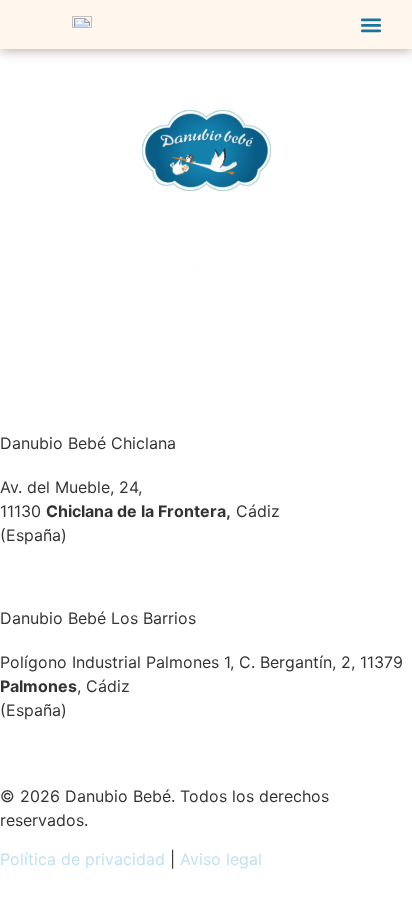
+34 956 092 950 (68, 748)
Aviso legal (221, 859)
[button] (371, 24)
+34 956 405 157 (66, 574)
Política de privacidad (82, 859)
